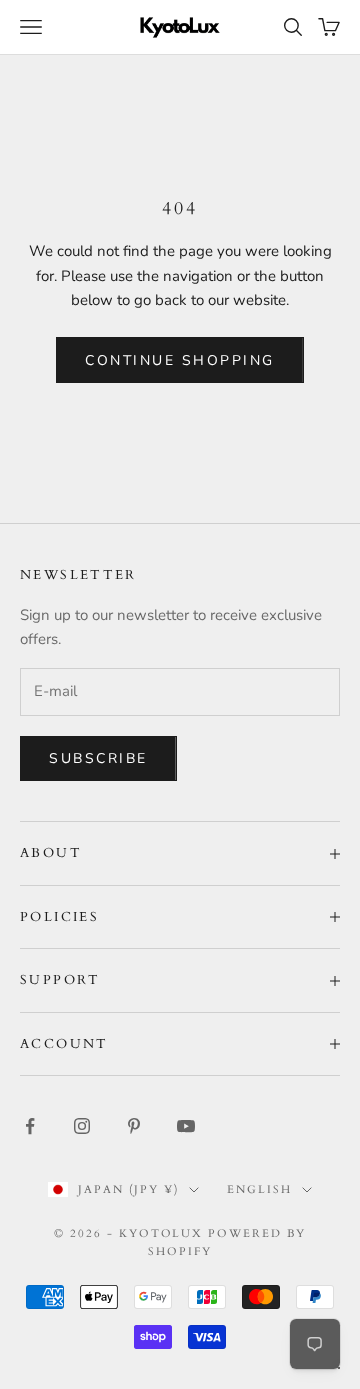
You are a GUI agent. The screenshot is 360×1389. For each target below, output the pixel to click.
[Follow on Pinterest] (134, 1126)
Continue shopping (180, 360)
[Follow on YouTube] (186, 1126)
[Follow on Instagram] (82, 1126)
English (259, 1189)
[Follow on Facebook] (30, 1126)
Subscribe (98, 758)
